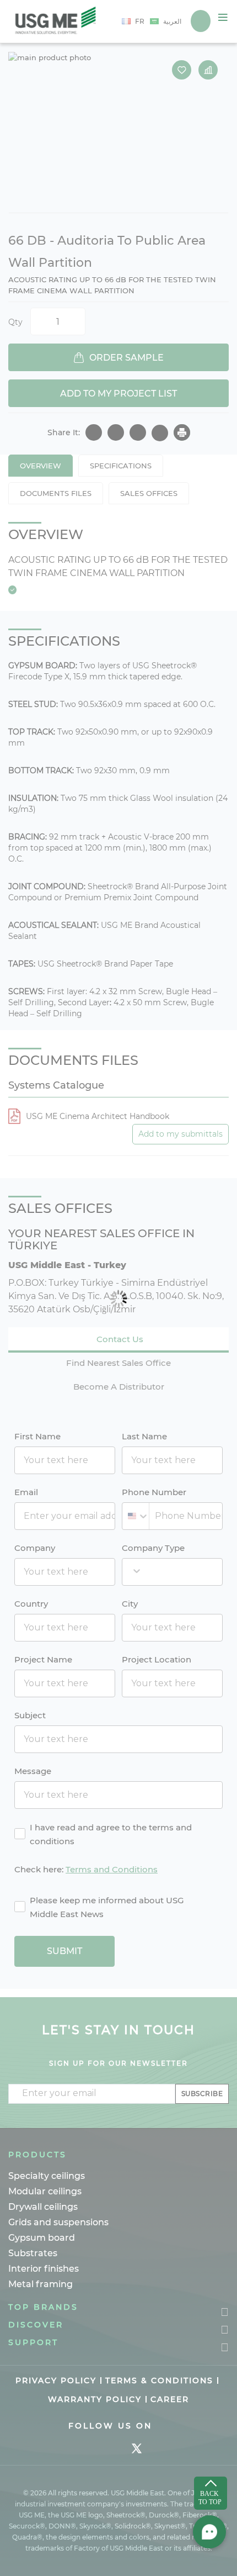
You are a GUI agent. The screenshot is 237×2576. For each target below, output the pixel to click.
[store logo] (56, 21)
